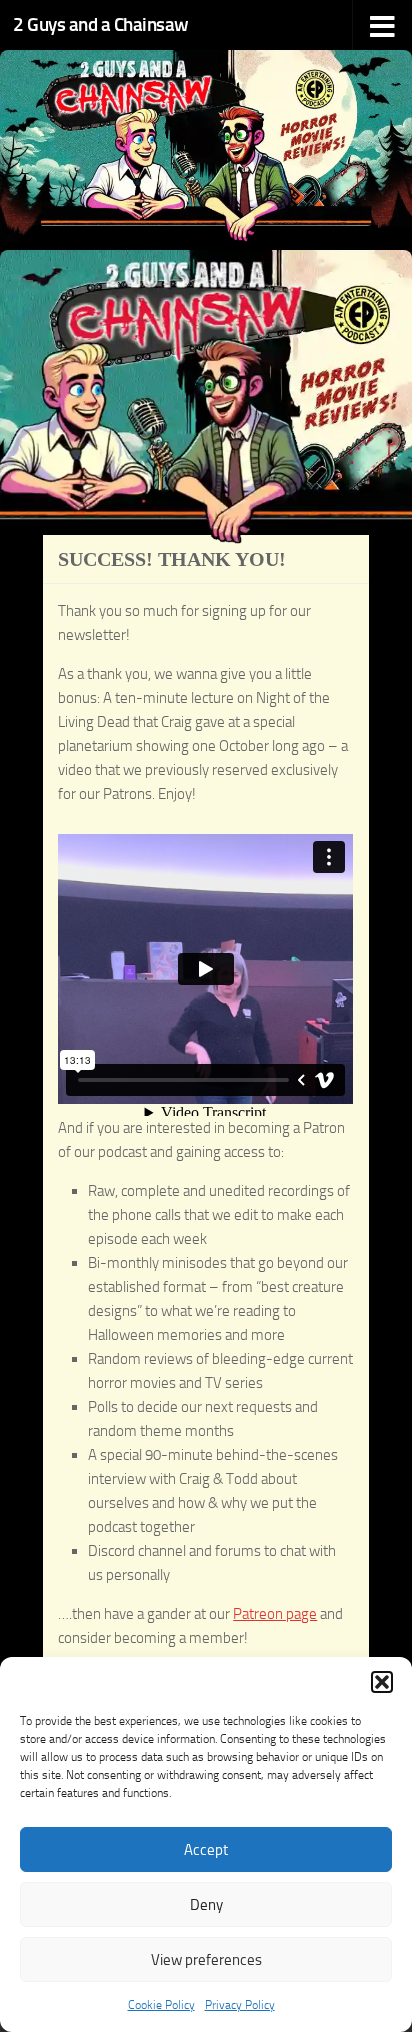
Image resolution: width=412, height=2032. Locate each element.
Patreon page (275, 1614)
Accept (206, 1850)
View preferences (206, 1960)
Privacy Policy (240, 2005)
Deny (206, 1905)
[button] (382, 1682)
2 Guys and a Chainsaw (101, 24)
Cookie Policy (161, 2005)
